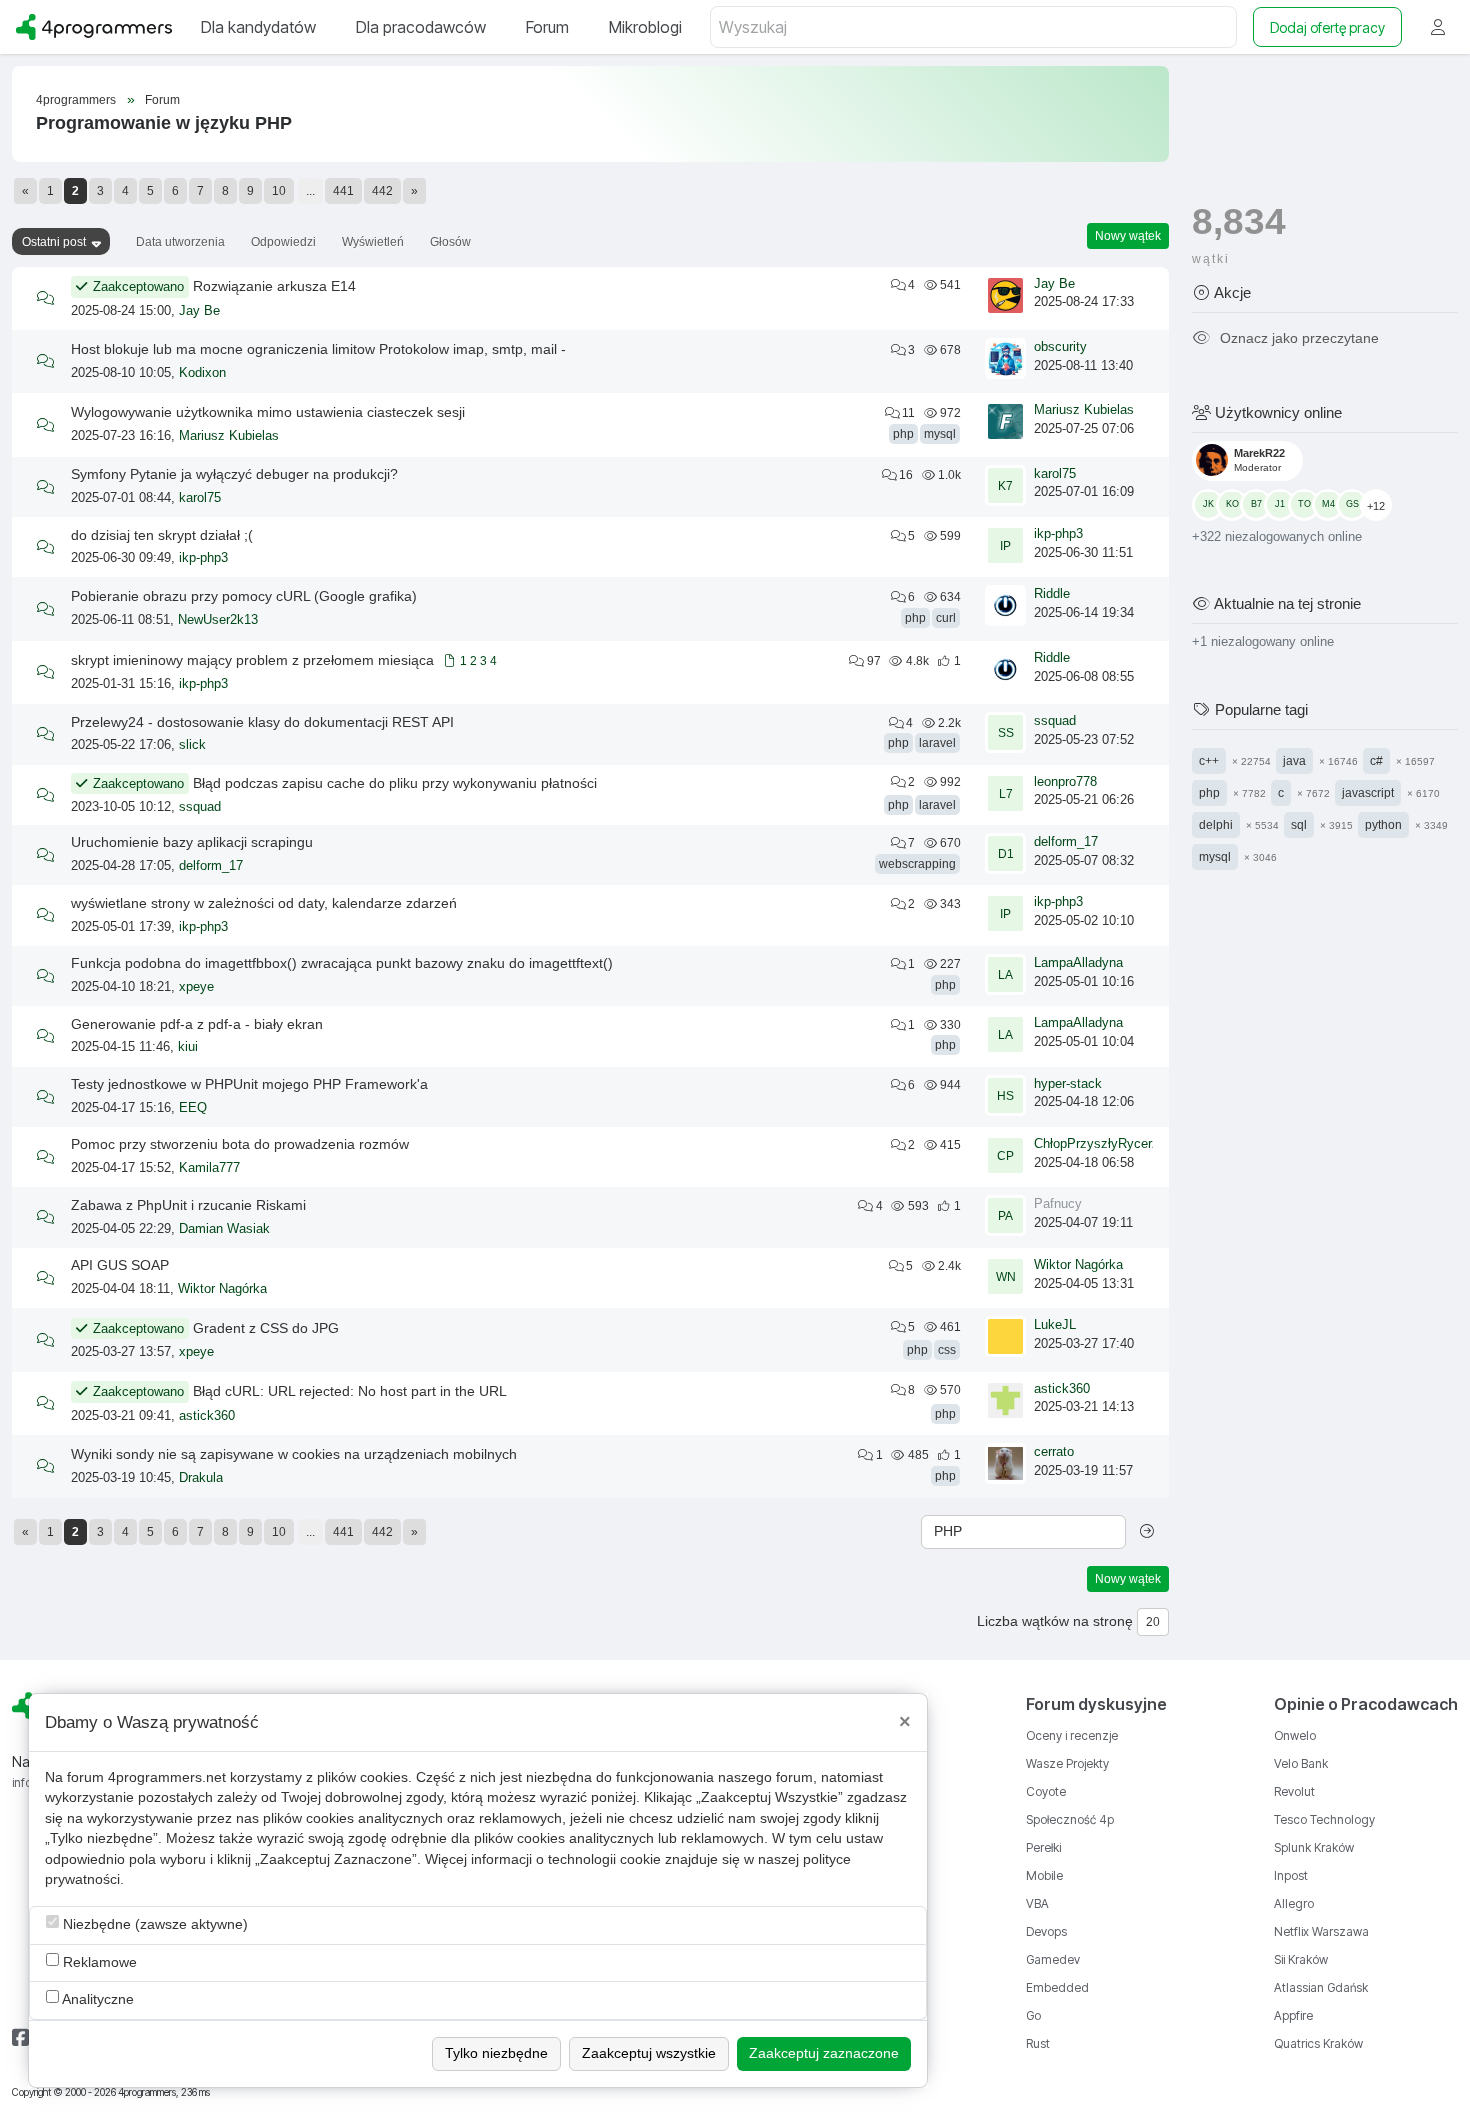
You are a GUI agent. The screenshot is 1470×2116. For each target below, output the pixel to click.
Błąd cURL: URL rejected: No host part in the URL (350, 1391)
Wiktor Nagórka (222, 1289)
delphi (1216, 824)
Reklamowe (98, 1962)
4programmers (76, 100)
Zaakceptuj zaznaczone (824, 2053)
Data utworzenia (180, 242)
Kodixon (202, 373)
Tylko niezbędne (496, 2053)
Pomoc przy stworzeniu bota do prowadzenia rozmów (240, 1144)
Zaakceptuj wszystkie (649, 2053)
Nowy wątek (1128, 236)
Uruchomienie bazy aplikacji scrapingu (192, 842)
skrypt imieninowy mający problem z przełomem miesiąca (252, 660)
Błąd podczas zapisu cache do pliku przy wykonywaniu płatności (395, 783)
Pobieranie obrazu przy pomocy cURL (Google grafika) (244, 596)
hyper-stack (1068, 1084)
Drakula (201, 1478)
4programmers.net (167, 1777)
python (1383, 824)
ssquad (1055, 721)
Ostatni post (54, 242)
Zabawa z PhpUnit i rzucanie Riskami (188, 1205)
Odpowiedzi (283, 242)
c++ (1209, 760)
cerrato (1054, 1452)
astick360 (207, 1416)
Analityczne (96, 1999)
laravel (937, 743)
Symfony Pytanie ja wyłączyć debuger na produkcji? (234, 474)
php (903, 434)
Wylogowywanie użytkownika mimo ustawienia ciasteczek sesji (268, 412)
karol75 (200, 498)
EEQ (193, 1108)
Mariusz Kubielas (229, 436)
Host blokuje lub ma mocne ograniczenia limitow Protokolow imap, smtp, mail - (318, 349)
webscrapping (917, 864)
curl (946, 618)
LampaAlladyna (1078, 963)
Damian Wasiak (224, 1229)
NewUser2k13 (218, 620)
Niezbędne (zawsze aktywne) (153, 1924)
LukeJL (1055, 1325)
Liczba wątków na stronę (1055, 1621)
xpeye (196, 987)
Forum (162, 100)
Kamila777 (209, 1168)
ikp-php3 (203, 558)
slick (192, 745)
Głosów (450, 242)
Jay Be (199, 311)
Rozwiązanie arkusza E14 (274, 286)
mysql (940, 434)
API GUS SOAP (120, 1265)
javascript (1368, 792)
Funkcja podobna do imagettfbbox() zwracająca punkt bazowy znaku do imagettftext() (342, 963)
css (947, 1350)
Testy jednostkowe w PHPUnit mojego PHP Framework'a (249, 1084)
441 (343, 191)
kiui (188, 1047)
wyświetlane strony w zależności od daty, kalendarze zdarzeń (264, 903)
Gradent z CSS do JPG (266, 1328)
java (1294, 760)
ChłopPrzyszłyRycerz (1096, 1144)
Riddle (1052, 594)
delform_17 (211, 866)
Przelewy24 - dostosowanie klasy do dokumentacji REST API (262, 722)
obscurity (1060, 347)
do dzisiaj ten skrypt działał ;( (162, 535)
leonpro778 (1065, 782)
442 (382, 191)
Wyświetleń (373, 242)
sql (1299, 824)
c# (1376, 760)
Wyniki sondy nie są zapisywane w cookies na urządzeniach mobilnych (294, 1454)
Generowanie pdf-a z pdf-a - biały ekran (197, 1024)
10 (279, 191)
